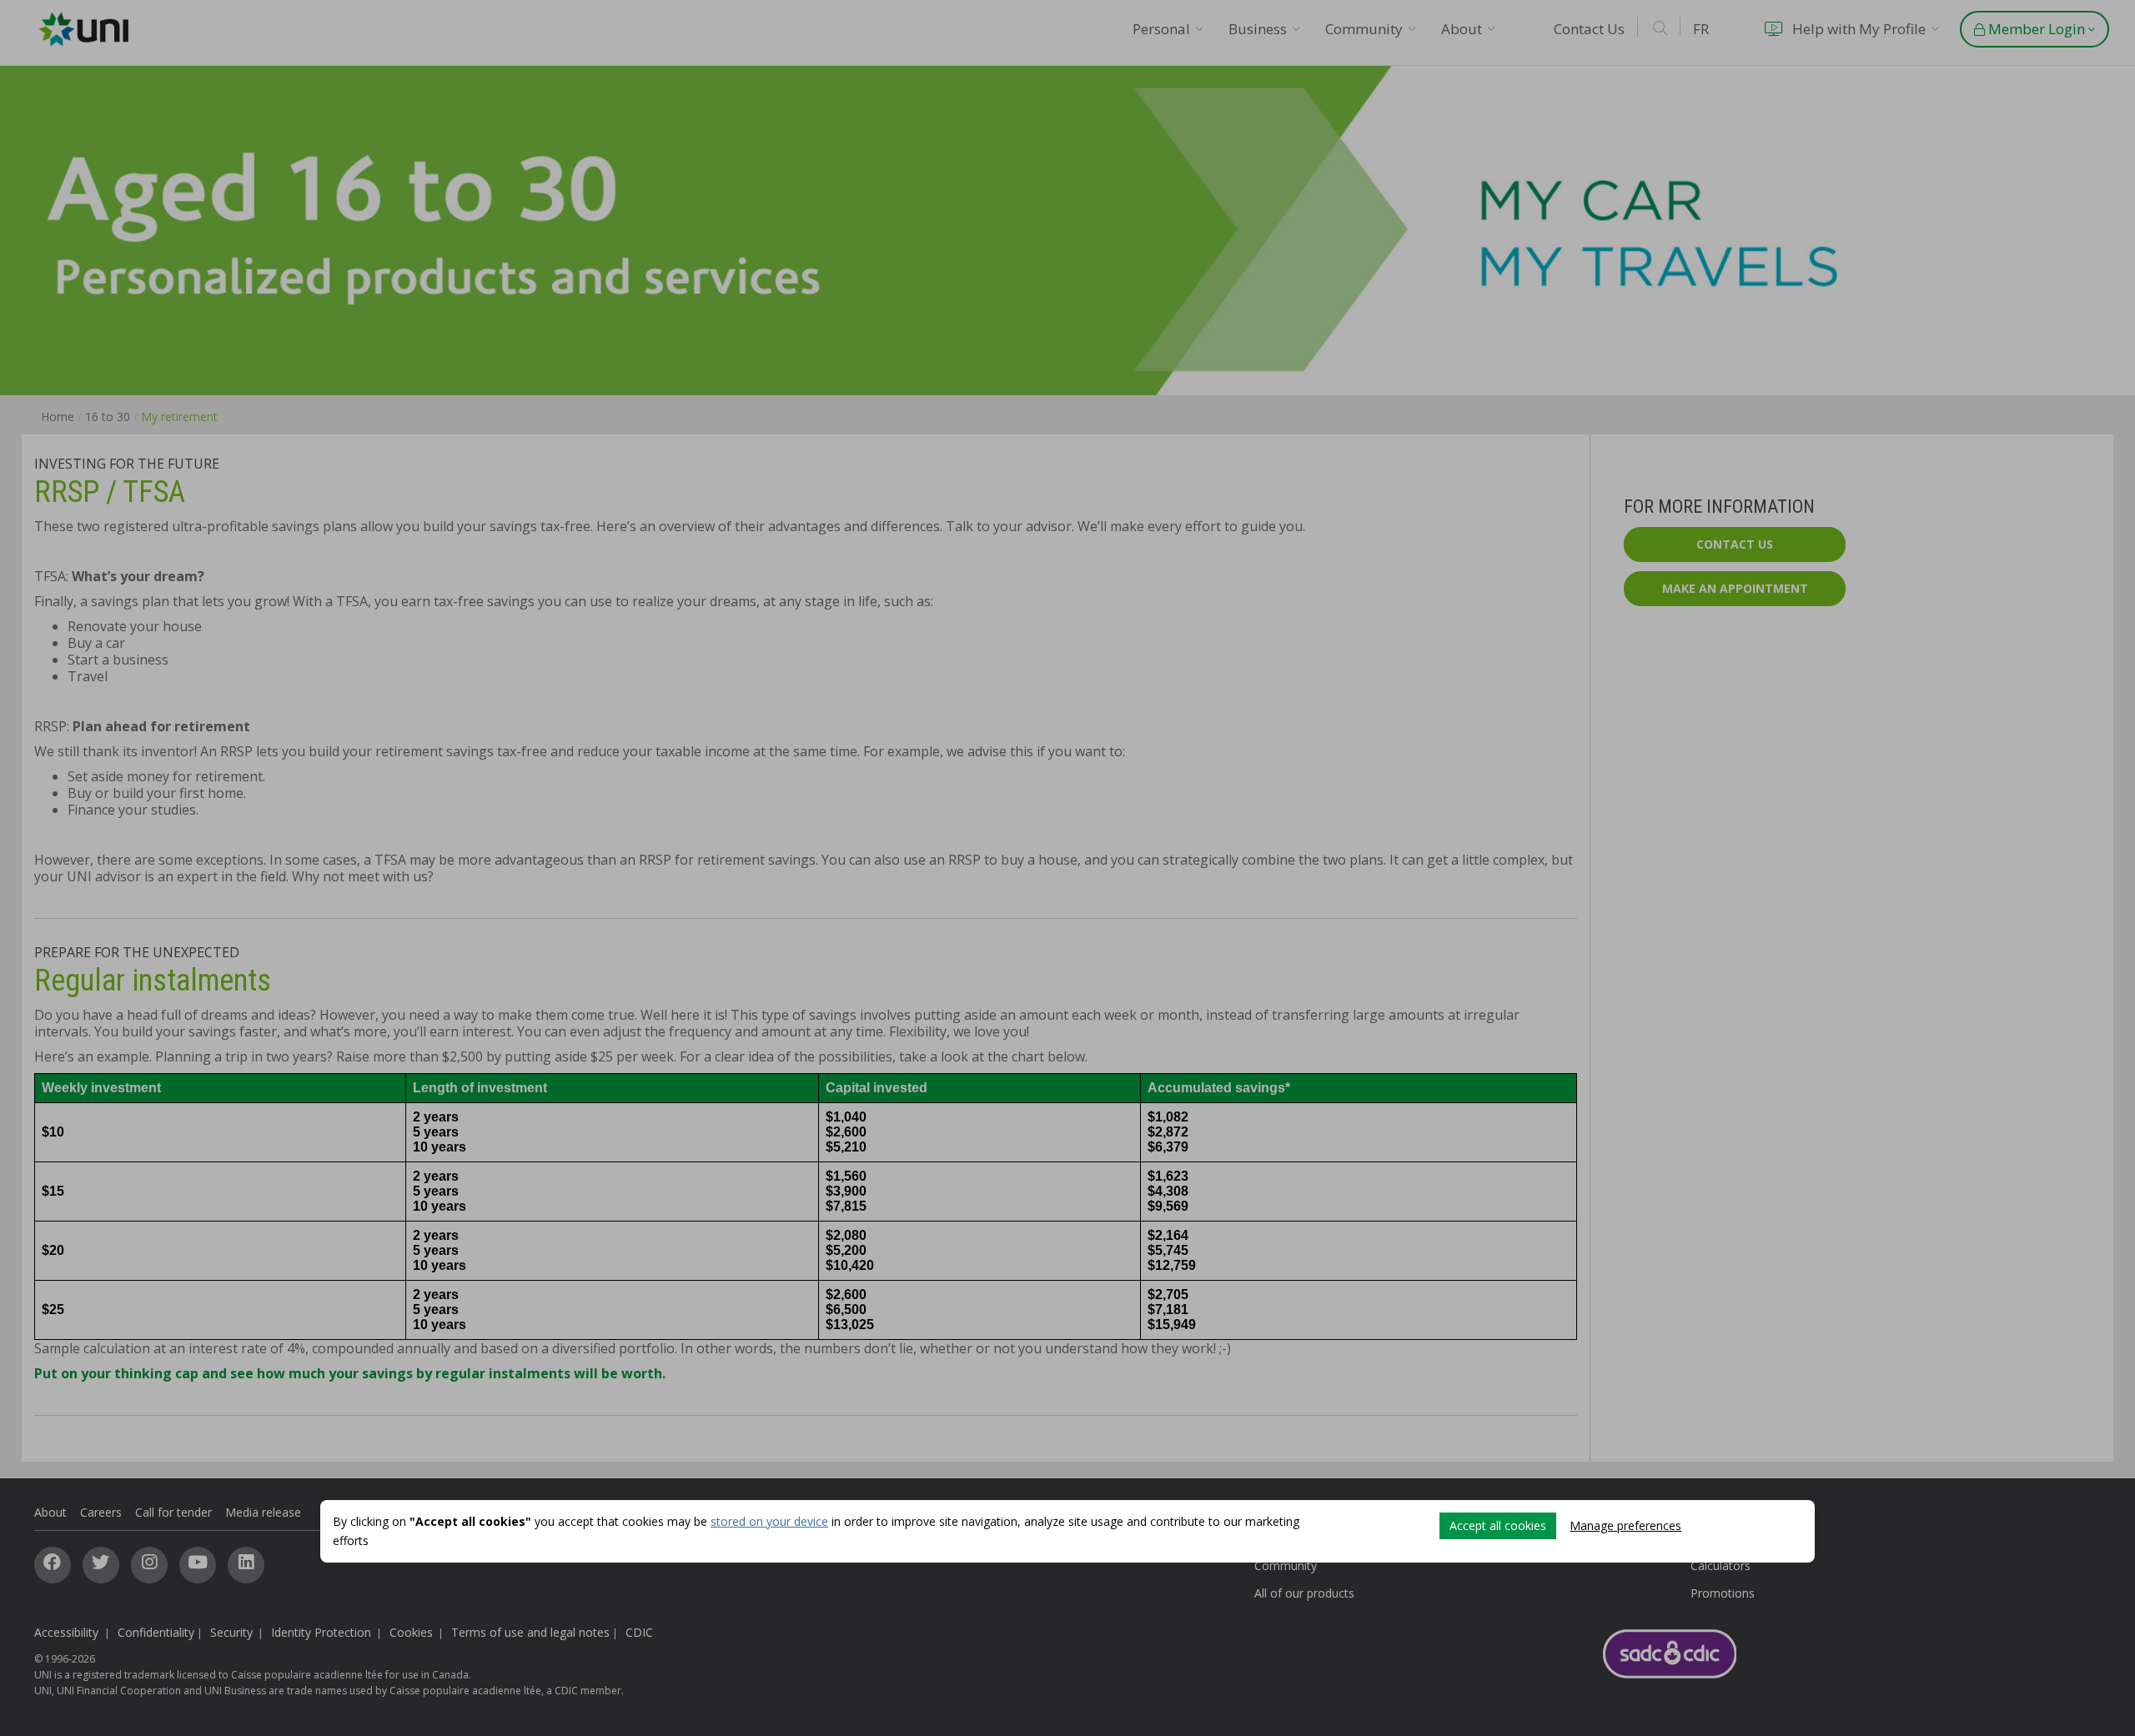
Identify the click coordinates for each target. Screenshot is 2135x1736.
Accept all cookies (1498, 1525)
